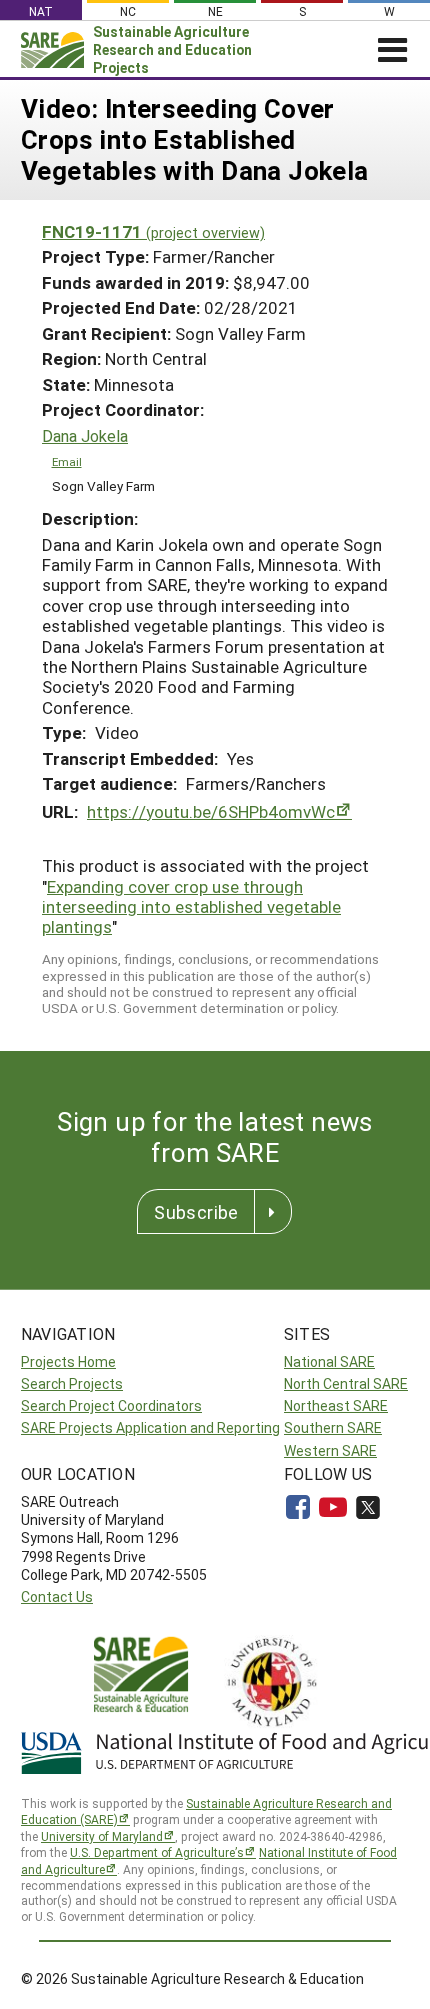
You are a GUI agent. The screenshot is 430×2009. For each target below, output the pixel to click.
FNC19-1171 (153, 231)
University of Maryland (102, 1836)
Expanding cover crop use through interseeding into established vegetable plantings (191, 907)
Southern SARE (333, 1427)
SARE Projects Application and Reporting (150, 1427)
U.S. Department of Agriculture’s (157, 1852)
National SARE (329, 1361)
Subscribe (196, 1212)
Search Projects (72, 1383)
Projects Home (68, 1361)
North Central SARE (346, 1383)
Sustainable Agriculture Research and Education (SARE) (206, 1811)
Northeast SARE (336, 1405)
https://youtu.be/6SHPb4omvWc (211, 811)
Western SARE (330, 1450)
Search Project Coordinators (111, 1405)
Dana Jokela (85, 436)
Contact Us (57, 1596)
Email (67, 461)
